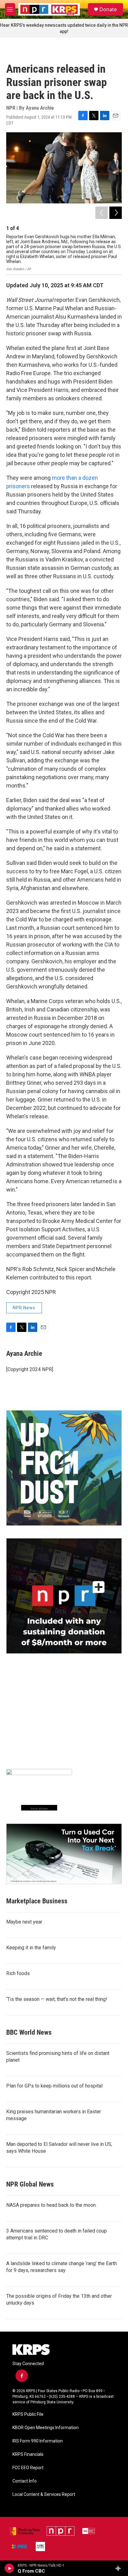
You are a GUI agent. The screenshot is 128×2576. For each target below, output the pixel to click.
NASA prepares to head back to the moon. (51, 2205)
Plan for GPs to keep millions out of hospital (54, 2086)
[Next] (116, 213)
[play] (9, 2568)
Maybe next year (24, 1922)
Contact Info (25, 2481)
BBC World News (29, 2032)
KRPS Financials (28, 2454)
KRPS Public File (28, 2414)
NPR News (24, 1308)
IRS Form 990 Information (38, 2441)
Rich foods (18, 1973)
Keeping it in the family (31, 1948)
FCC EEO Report (28, 2468)
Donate (108, 9)
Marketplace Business (37, 1901)
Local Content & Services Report (44, 2494)
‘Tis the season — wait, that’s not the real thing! (57, 1999)
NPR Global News (30, 2184)
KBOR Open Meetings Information (46, 2428)
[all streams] (120, 2568)
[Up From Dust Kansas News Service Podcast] (64, 1468)
